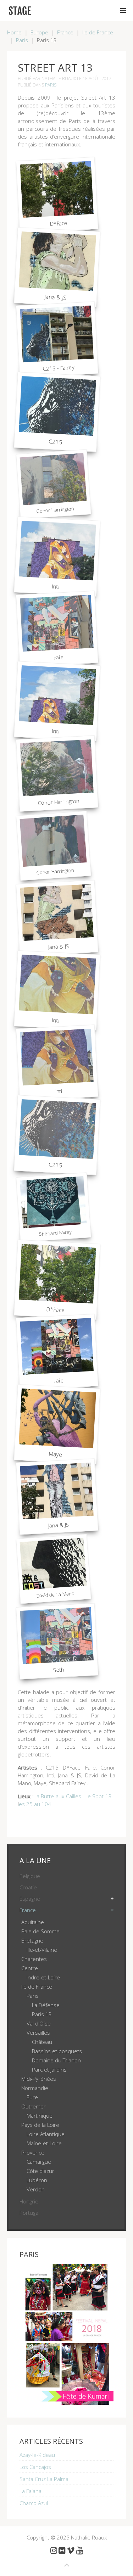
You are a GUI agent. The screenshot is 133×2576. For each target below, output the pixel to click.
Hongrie (29, 2201)
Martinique (40, 2116)
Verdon (36, 2189)
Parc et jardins (49, 2069)
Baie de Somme (40, 1931)
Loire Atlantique (46, 2134)
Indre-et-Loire (43, 1977)
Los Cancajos (35, 2467)
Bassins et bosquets (57, 2051)
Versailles (38, 2033)
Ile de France (98, 32)
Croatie (28, 1887)
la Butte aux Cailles (58, 1796)
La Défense (46, 2005)
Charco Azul (34, 2503)
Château (42, 2042)
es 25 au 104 (35, 1804)
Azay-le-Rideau (37, 2455)
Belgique (30, 1876)
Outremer (34, 2106)
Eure (32, 2097)
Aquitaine (33, 1922)
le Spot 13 (99, 1796)
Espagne (30, 1899)
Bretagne (32, 1940)
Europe (39, 32)
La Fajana (31, 2491)
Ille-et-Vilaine (42, 1950)
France (65, 32)
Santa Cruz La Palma (44, 2479)
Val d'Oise (39, 2023)
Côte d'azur (40, 2171)
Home (14, 32)
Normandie (35, 2088)
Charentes (34, 1959)
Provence (33, 2152)
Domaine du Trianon (56, 2060)
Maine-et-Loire (44, 2143)
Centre (30, 1968)
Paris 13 (42, 2014)
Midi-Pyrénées (39, 2079)
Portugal (29, 2213)
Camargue (39, 2162)
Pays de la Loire (40, 2125)
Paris (22, 40)
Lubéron (37, 2180)
